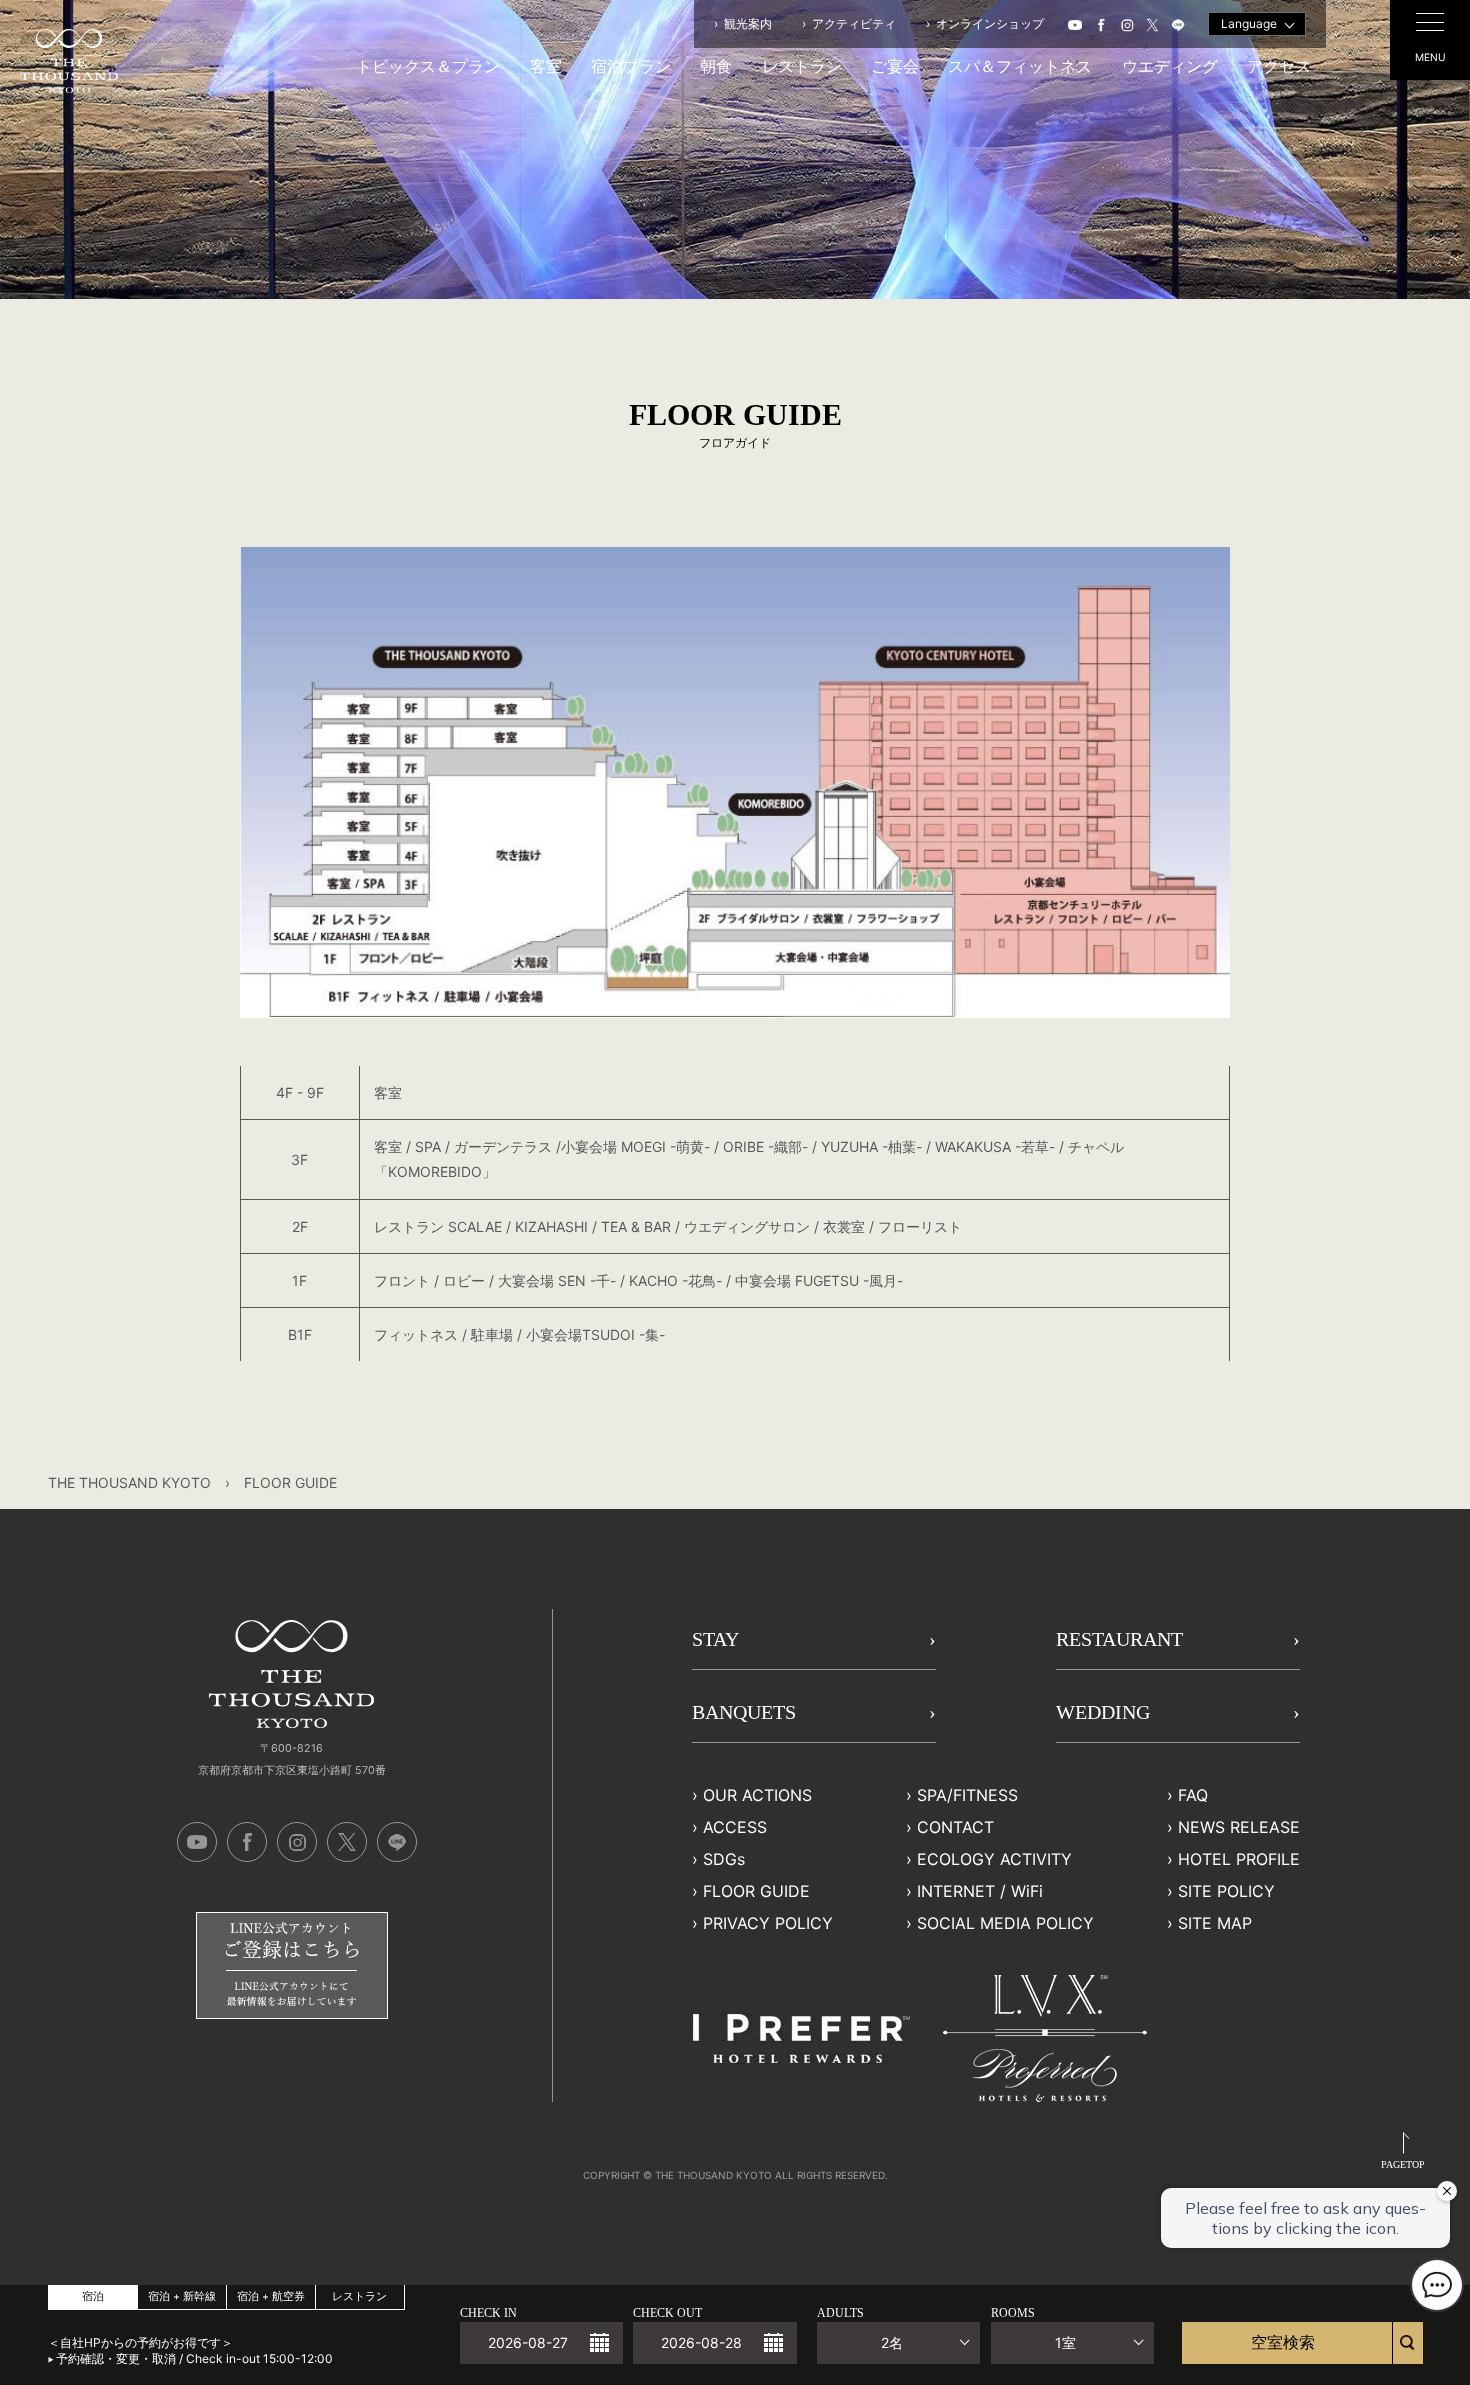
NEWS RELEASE (1239, 1827)
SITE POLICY (1226, 1891)
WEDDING (1103, 1712)
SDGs (724, 1859)
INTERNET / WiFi (980, 1891)
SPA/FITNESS (967, 1795)
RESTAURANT (1119, 1639)
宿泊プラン (631, 66)
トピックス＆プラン (428, 66)
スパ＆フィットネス (1020, 66)
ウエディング (1170, 66)
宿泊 (93, 2296)
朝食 (716, 66)
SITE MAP (1215, 1923)
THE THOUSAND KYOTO (129, 1482)
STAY (715, 1639)
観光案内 (748, 23)
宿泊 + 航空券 (271, 2296)
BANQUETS (744, 1712)
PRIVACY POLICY (768, 1923)
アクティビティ (854, 23)
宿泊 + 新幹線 (182, 2296)
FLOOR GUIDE (756, 1891)
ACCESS (735, 1827)
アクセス (1279, 66)
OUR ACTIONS (757, 1795)
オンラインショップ (990, 23)
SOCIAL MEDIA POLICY (1005, 1923)
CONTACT (955, 1827)
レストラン (802, 66)
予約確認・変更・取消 (116, 2358)
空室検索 (1283, 2342)
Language (1249, 23)
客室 (546, 66)
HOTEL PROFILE (1239, 1859)
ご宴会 (895, 66)
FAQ (1193, 1795)
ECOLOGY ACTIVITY (994, 1859)
